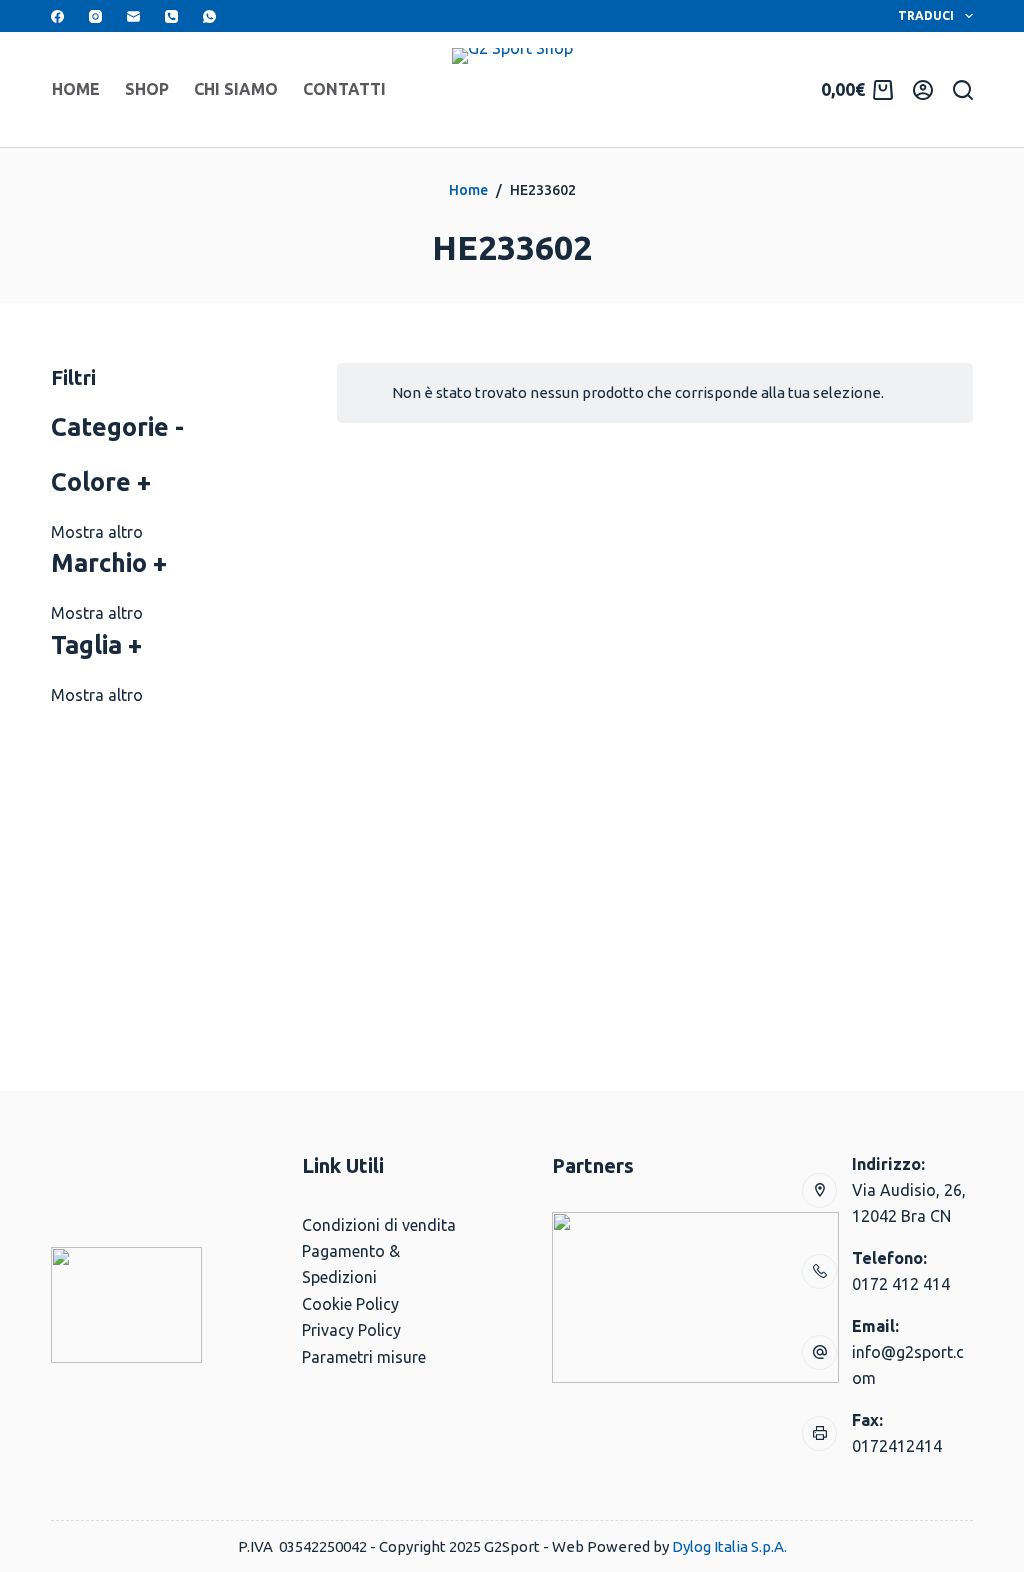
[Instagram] (95, 16)
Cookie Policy (350, 1304)
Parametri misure (364, 1357)
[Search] (963, 90)
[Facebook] (57, 16)
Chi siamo (236, 89)
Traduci (926, 15)
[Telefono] (171, 16)
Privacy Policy (351, 1330)
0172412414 (897, 1446)
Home (76, 89)
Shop (147, 89)
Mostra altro (97, 532)
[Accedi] (923, 90)
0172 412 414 (901, 1284)
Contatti (344, 89)
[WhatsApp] (209, 16)
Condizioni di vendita (379, 1225)
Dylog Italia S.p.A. (729, 1546)
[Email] (133, 16)
